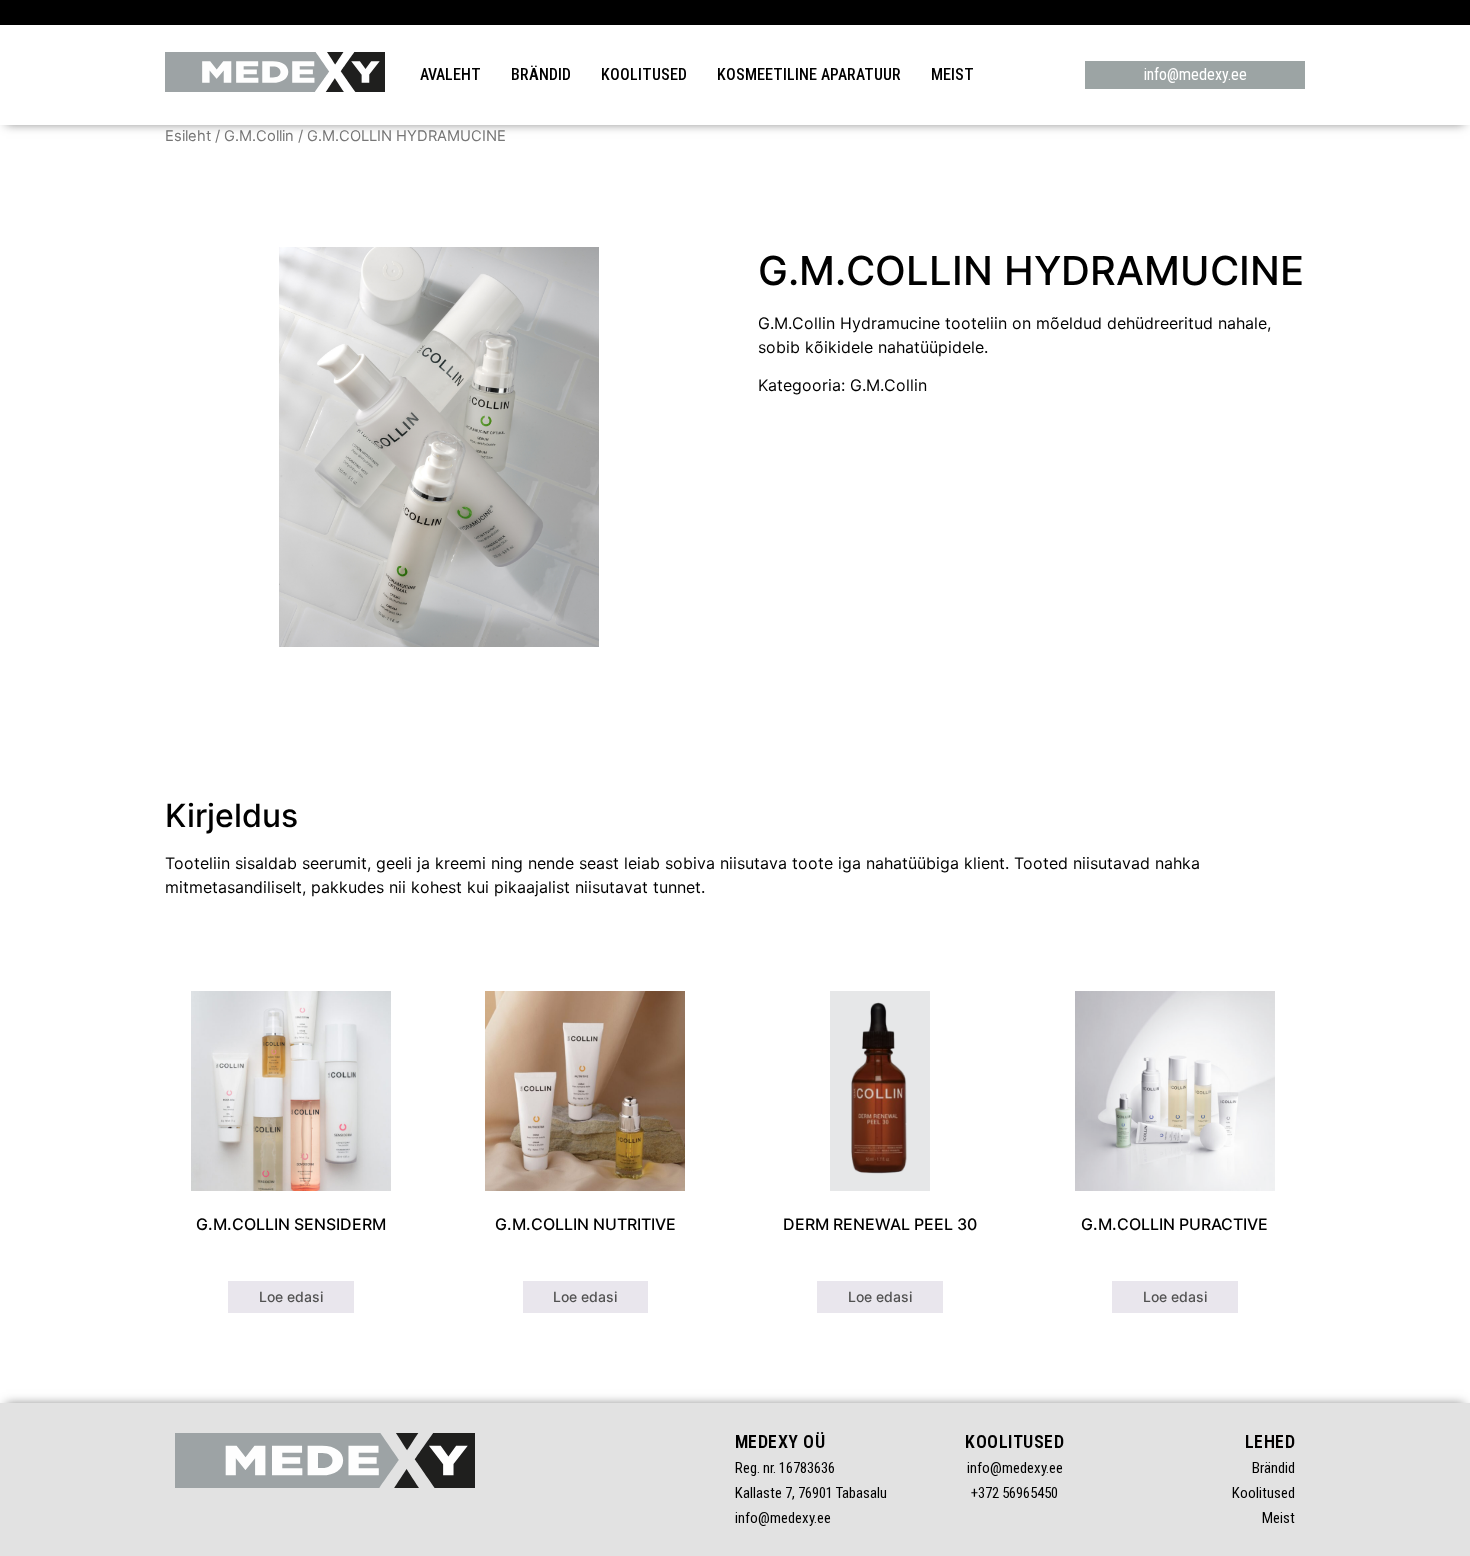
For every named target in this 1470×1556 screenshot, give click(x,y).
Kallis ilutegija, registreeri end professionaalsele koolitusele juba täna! (735, 12)
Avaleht (450, 74)
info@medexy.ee (1195, 74)
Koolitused (644, 74)
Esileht (188, 136)
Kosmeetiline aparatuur (809, 74)
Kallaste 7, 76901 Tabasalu (811, 1493)
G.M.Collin (259, 136)
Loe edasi (291, 1296)
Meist (952, 74)
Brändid (541, 74)
